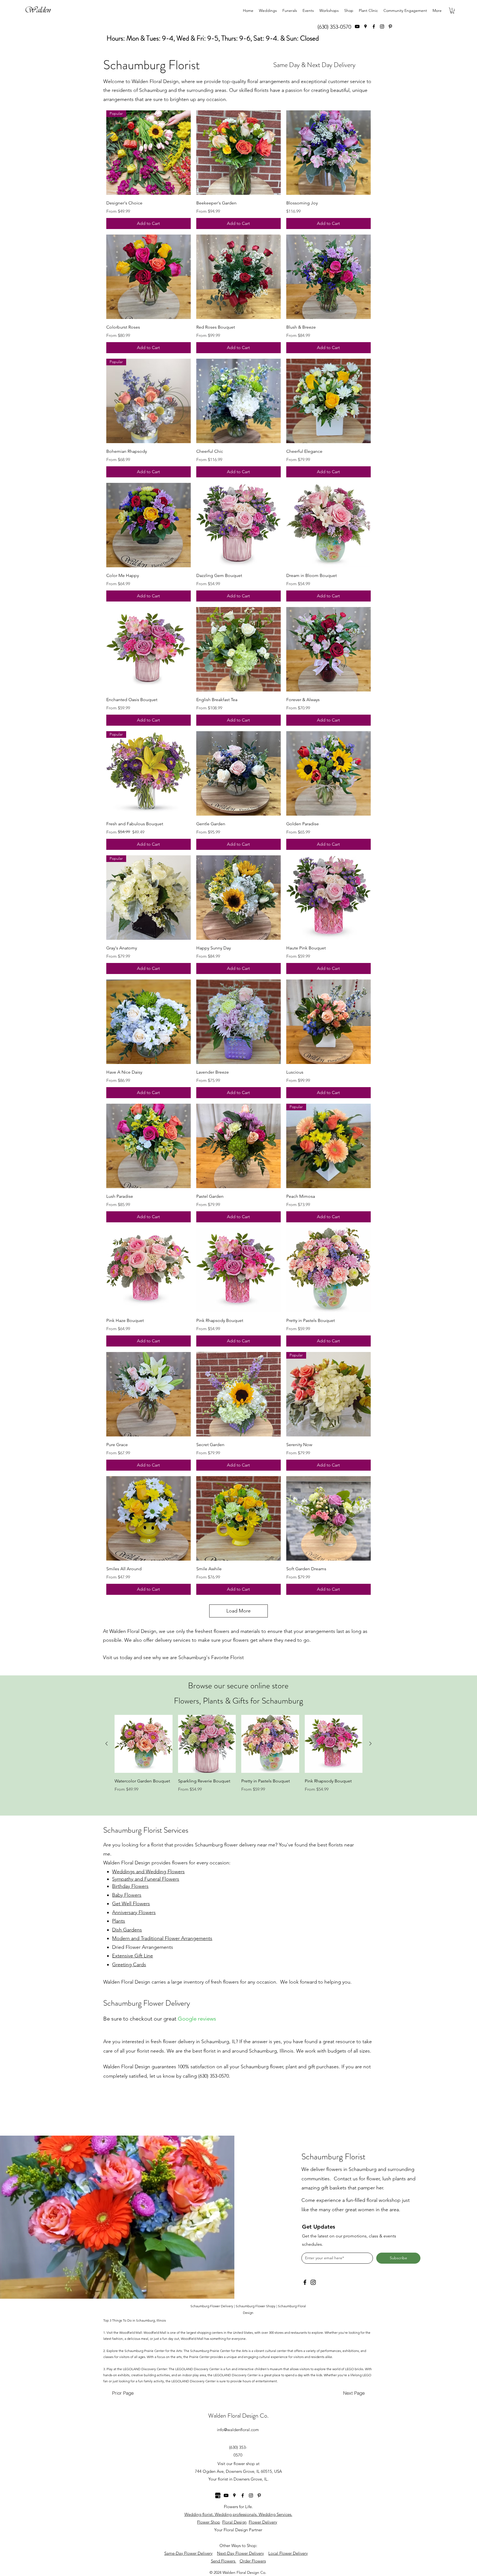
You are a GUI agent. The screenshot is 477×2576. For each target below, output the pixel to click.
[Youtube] (357, 26)
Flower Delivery (263, 2522)
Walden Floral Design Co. (238, 2416)
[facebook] (374, 26)
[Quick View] (239, 153)
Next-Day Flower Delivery (240, 2553)
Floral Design (234, 2522)
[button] (452, 11)
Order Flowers (253, 2561)
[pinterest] (390, 26)
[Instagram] (382, 26)
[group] (239, 1761)
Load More (239, 1611)
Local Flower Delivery (288, 2553)
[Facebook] (305, 2282)
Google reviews (197, 2019)
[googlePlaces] (365, 26)
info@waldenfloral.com (238, 2430)
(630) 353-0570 (334, 27)
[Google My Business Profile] (218, 2495)
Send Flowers (224, 2561)
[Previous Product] (107, 1744)
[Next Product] (370, 1744)
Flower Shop (209, 2522)
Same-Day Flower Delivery (188, 2553)
